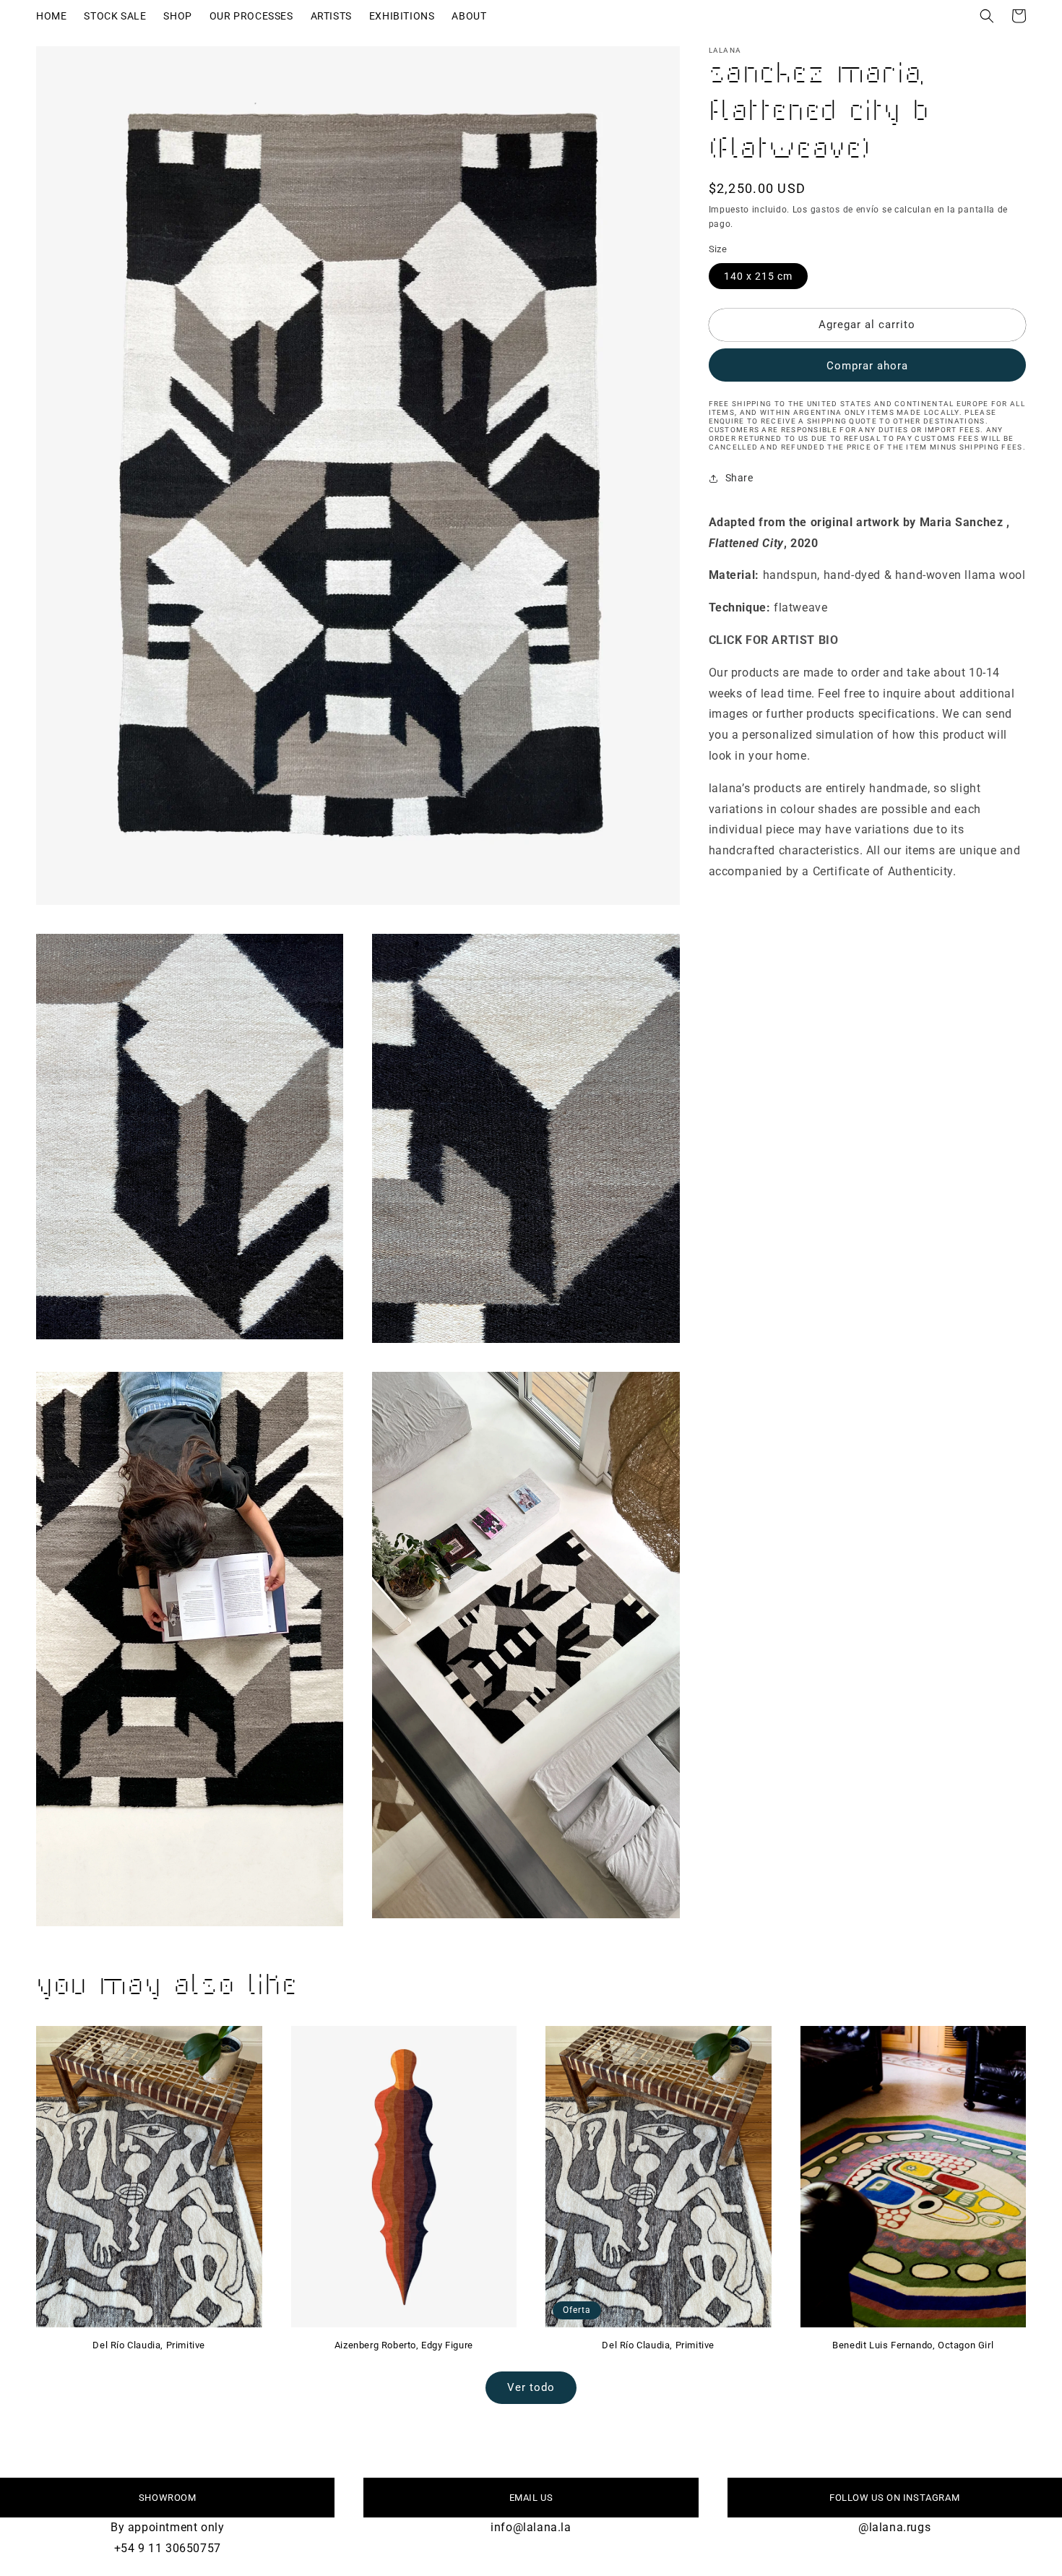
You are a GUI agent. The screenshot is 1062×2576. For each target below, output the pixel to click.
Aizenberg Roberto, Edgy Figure (404, 2345)
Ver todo (531, 2387)
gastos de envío (845, 210)
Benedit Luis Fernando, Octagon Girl (913, 2345)
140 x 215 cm (758, 276)
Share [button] (739, 478)
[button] (987, 16)
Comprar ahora (867, 366)
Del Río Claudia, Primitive (149, 2345)
